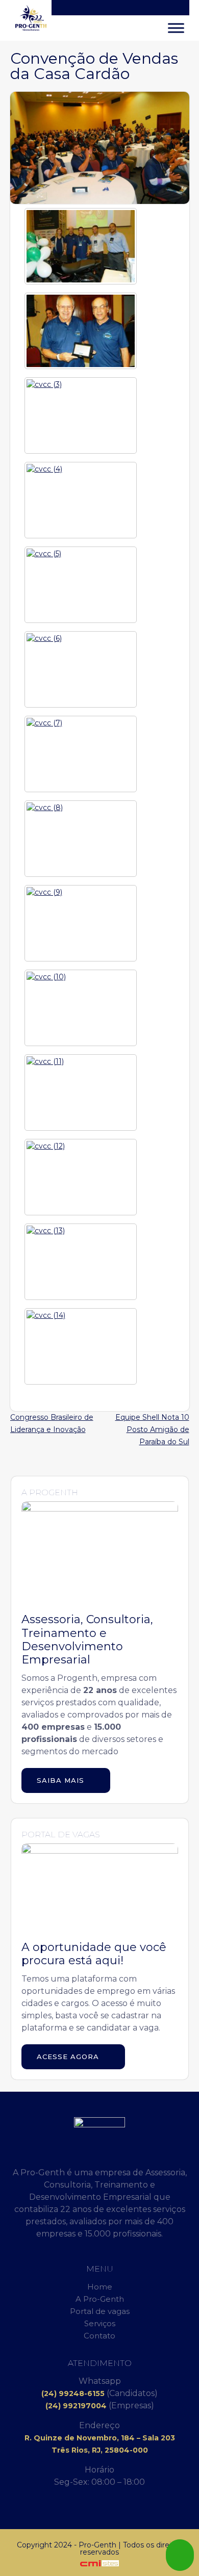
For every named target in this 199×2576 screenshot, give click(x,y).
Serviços (100, 2323)
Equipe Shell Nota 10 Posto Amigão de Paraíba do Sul (152, 1429)
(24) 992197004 (76, 2406)
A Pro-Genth (100, 2299)
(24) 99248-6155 (73, 2393)
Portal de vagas (100, 2311)
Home (100, 2287)
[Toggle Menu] (176, 28)
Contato (99, 2336)
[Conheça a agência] (99, 2563)
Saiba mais (62, 1780)
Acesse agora (69, 2057)
